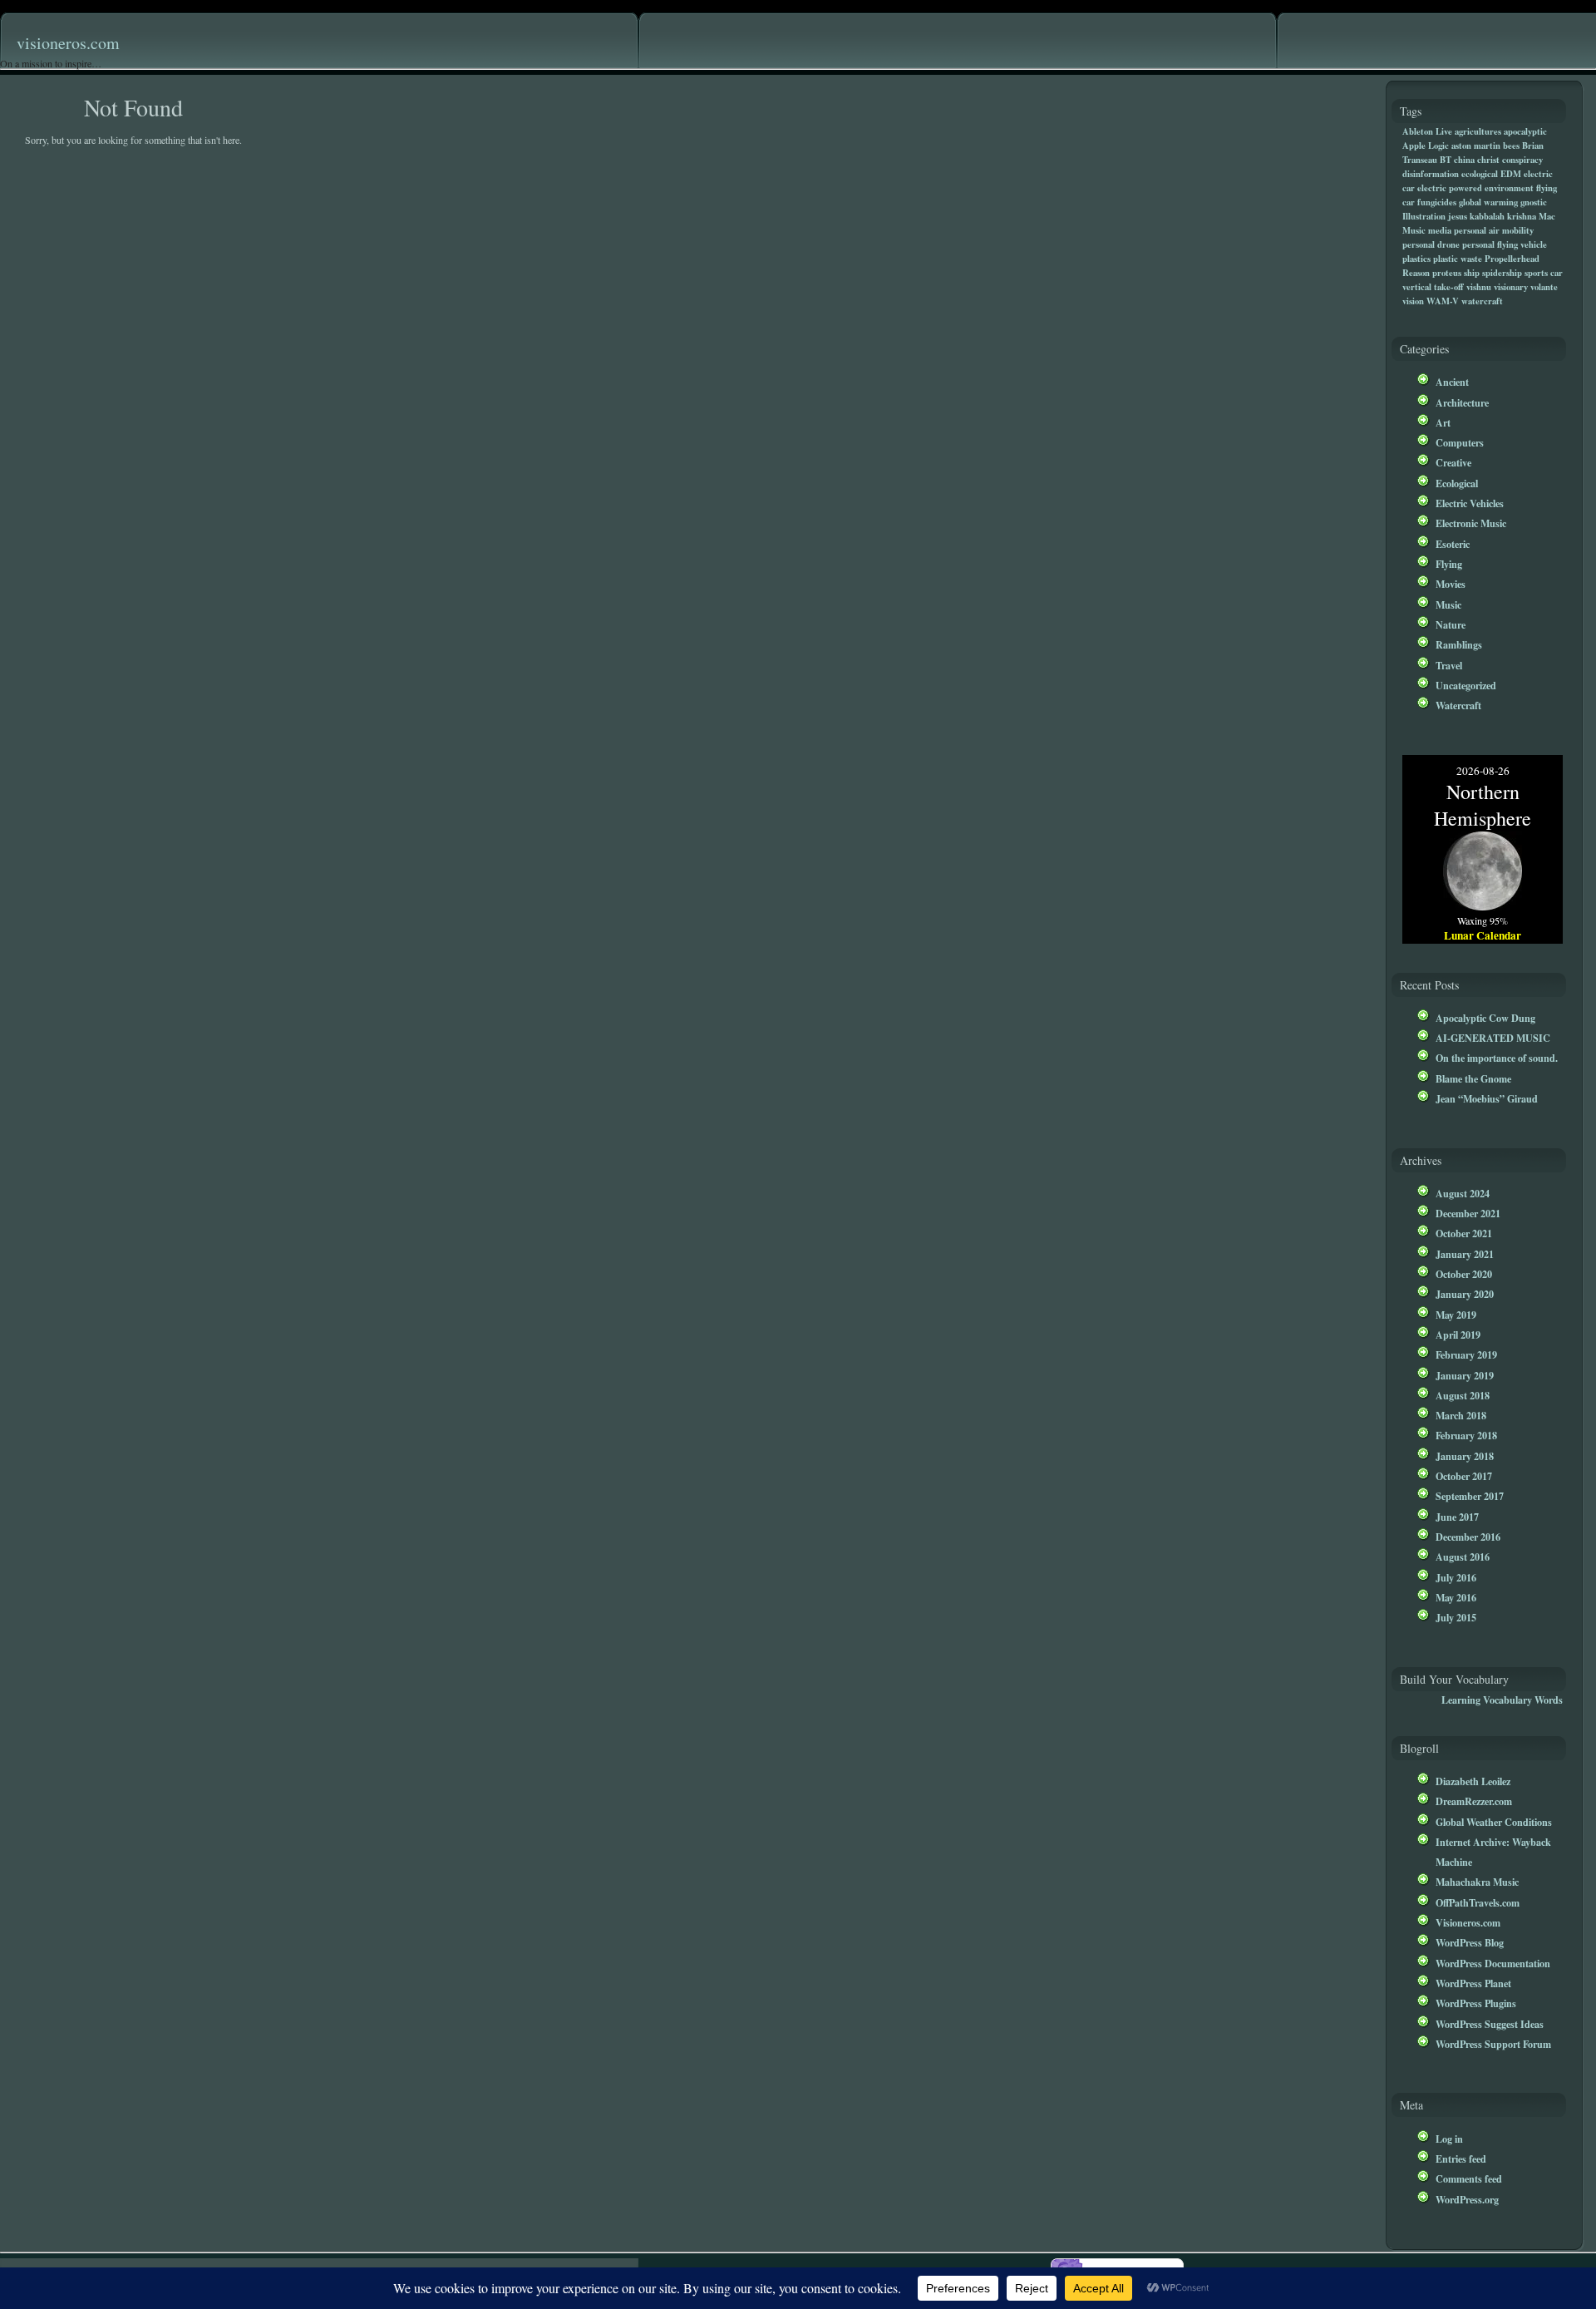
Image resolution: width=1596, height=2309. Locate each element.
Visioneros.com (1468, 1922)
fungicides (1437, 202)
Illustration (1424, 216)
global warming (1488, 202)
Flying (1449, 564)
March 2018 (1461, 1415)
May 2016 (1456, 1597)
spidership (1502, 273)
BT (1446, 160)
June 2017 (1457, 1517)
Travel (1449, 665)
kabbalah (1487, 216)
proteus (1447, 273)
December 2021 (1468, 1213)
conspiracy (1522, 160)
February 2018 (1466, 1435)
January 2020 (1465, 1294)
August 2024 (1463, 1193)
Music (1448, 604)
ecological (1480, 174)
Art (1443, 422)
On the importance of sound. (1497, 1058)
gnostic (1534, 202)
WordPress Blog (1470, 1942)
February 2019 (1466, 1354)
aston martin (1476, 146)
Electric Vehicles (1470, 503)
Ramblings (1459, 644)
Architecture (1462, 402)
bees (1511, 146)
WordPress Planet (1473, 1983)
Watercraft (1458, 705)
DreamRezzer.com (1474, 1801)
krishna (1522, 216)
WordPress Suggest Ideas (1490, 2024)
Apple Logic (1426, 146)
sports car (1544, 273)
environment (1509, 188)
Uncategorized (1466, 685)
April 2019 (1458, 1335)
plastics (1416, 259)
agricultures (1478, 131)
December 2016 (1468, 1537)
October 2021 (1464, 1233)
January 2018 (1465, 1456)
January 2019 (1465, 1375)
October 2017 (1464, 1476)
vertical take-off (1433, 287)
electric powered (1450, 188)
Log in (1449, 2139)
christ (1488, 160)
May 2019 (1456, 1315)
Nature (1451, 624)
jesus (1458, 216)
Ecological (1457, 483)
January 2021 (1465, 1254)
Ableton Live (1427, 131)
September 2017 (1470, 1496)
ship (1472, 273)
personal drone (1431, 244)
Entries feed (1461, 2159)
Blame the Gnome (1473, 1078)
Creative (1453, 462)
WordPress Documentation (1493, 1963)
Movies (1451, 584)
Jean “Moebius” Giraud (1487, 1098)
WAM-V (1443, 301)
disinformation (1431, 174)
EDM (1511, 174)
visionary (1511, 287)
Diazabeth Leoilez (1473, 1781)
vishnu (1479, 287)
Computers (1460, 442)
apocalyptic (1525, 131)
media (1440, 230)
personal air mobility (1494, 230)
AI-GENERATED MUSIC (1493, 1038)
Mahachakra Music (1477, 1882)
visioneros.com (68, 43)
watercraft (1482, 301)
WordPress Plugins (1476, 2003)
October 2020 (1464, 1274)
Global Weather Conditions (1494, 1822)
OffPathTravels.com (1478, 1902)
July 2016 (1456, 1577)
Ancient (1452, 382)
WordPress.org (1467, 2199)
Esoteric (1453, 544)
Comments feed (1469, 2178)
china (1464, 160)
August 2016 (1463, 1557)
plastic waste (1458, 259)
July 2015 (1456, 1617)
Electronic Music (1471, 523)
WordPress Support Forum (1493, 2044)
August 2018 (1463, 1395)
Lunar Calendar (1483, 935)
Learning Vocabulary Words (1502, 1700)
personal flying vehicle (1505, 244)
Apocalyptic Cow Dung (1485, 1018)
